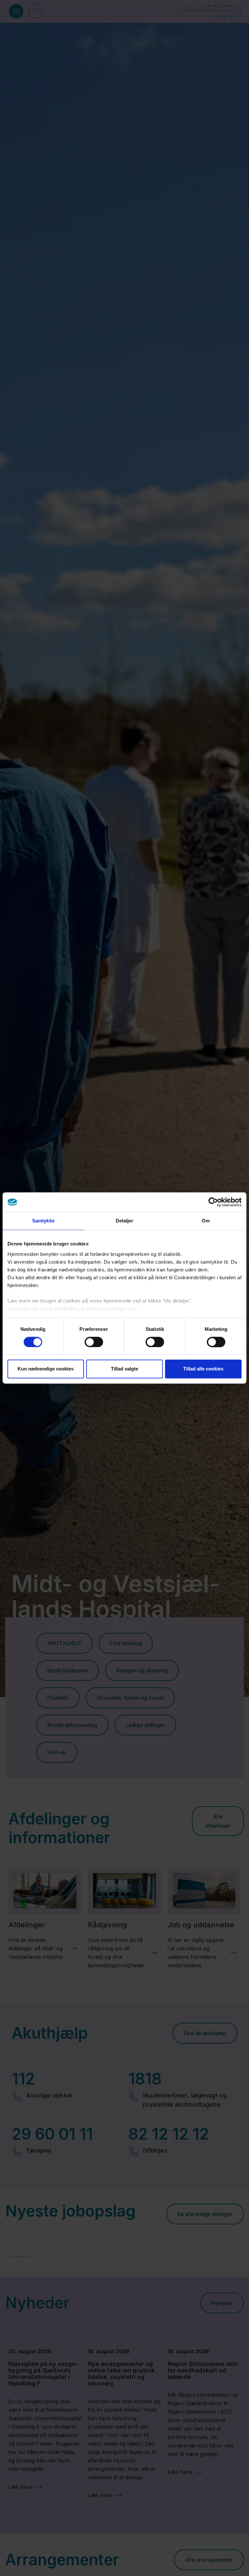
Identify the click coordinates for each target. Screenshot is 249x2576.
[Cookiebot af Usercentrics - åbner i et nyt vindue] (213, 1202)
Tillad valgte (124, 1369)
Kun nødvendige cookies (46, 1369)
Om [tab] (206, 1221)
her (133, 1309)
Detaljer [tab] (125, 1221)
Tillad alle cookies (203, 1369)
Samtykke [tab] (43, 1221)
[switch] (94, 1342)
